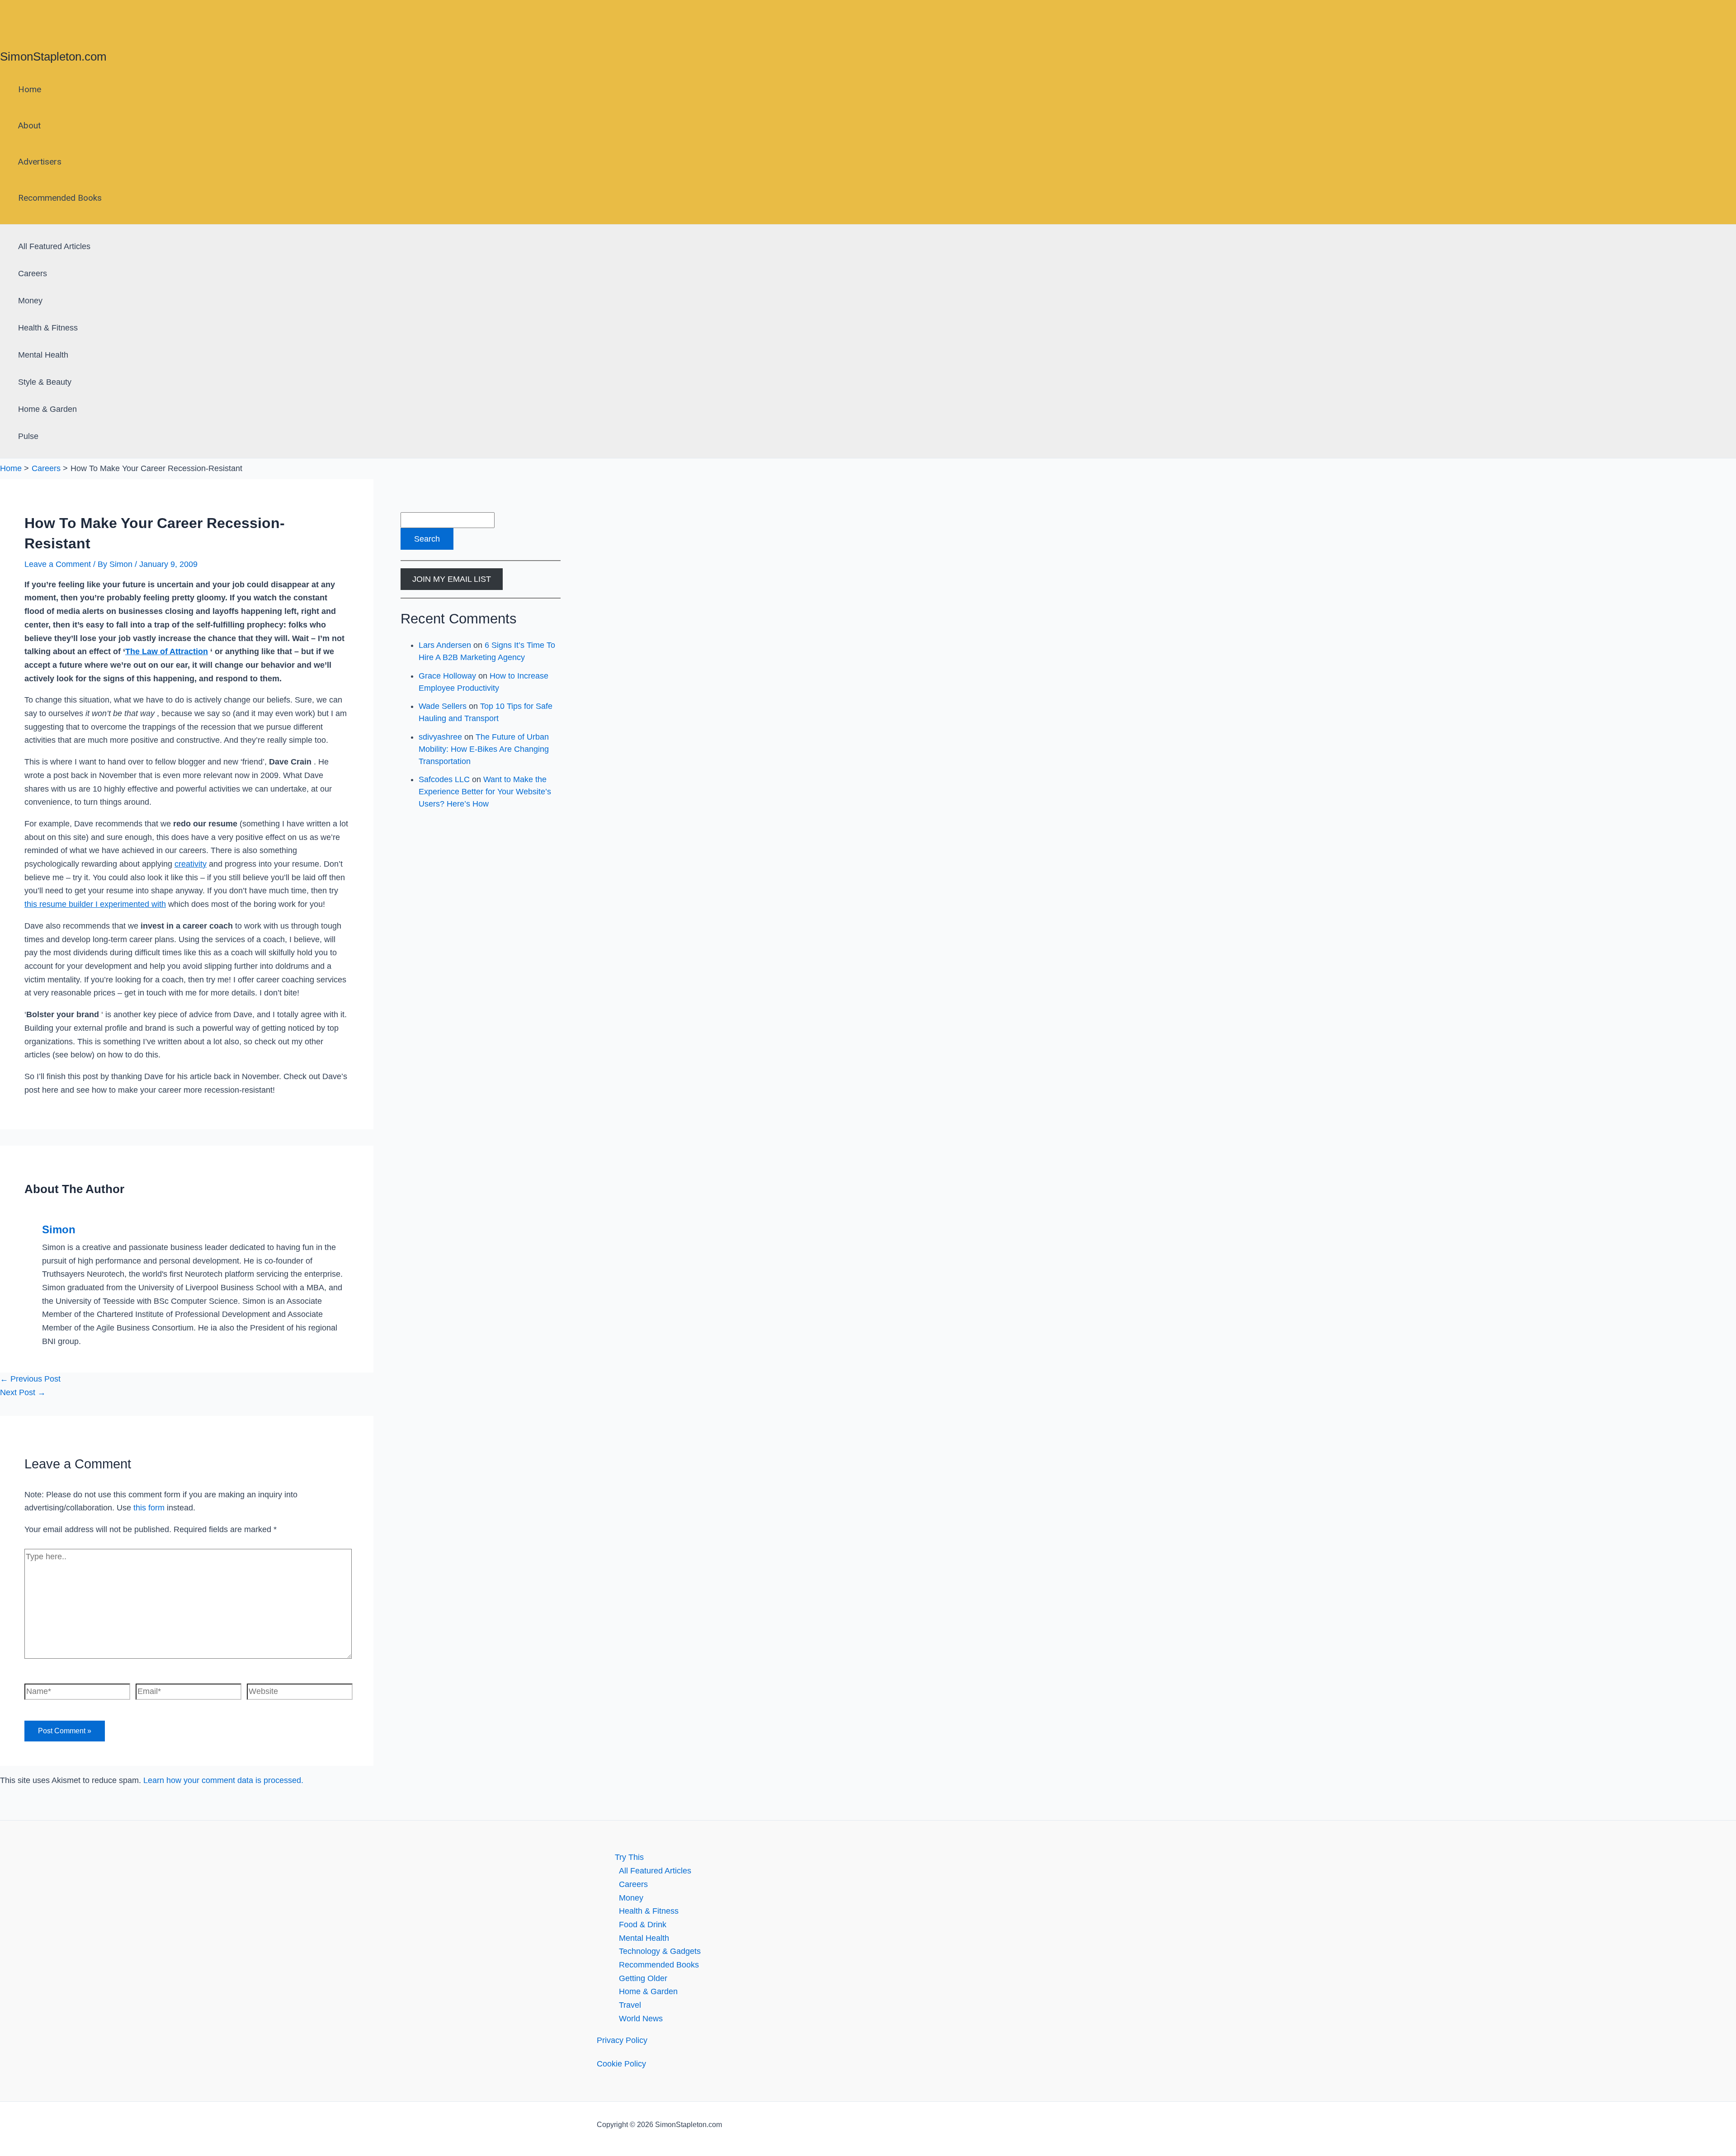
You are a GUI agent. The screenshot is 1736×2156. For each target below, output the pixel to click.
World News (641, 2019)
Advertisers (40, 162)
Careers (33, 274)
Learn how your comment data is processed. (223, 1780)
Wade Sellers (443, 706)
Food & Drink (643, 1925)
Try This (629, 1857)
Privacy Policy (622, 2040)
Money (30, 301)
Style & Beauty (45, 382)
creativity (191, 864)
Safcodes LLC (444, 779)
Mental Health (43, 355)
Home (30, 89)
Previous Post (30, 1379)
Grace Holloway (447, 676)
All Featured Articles (54, 246)
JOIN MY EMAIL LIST (452, 579)
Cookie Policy (621, 2064)
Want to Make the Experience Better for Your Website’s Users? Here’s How (485, 792)
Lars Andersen (445, 645)
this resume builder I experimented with (95, 904)
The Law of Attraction (167, 651)
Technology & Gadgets (660, 1951)
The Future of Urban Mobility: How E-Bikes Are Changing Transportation (484, 749)
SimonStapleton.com (53, 57)
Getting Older (643, 1978)
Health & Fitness (48, 328)
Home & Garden (47, 409)
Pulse (28, 436)
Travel (630, 2005)
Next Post (23, 1392)
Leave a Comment (58, 564)
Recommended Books (60, 198)
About (29, 125)
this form (149, 1508)
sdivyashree (440, 737)
